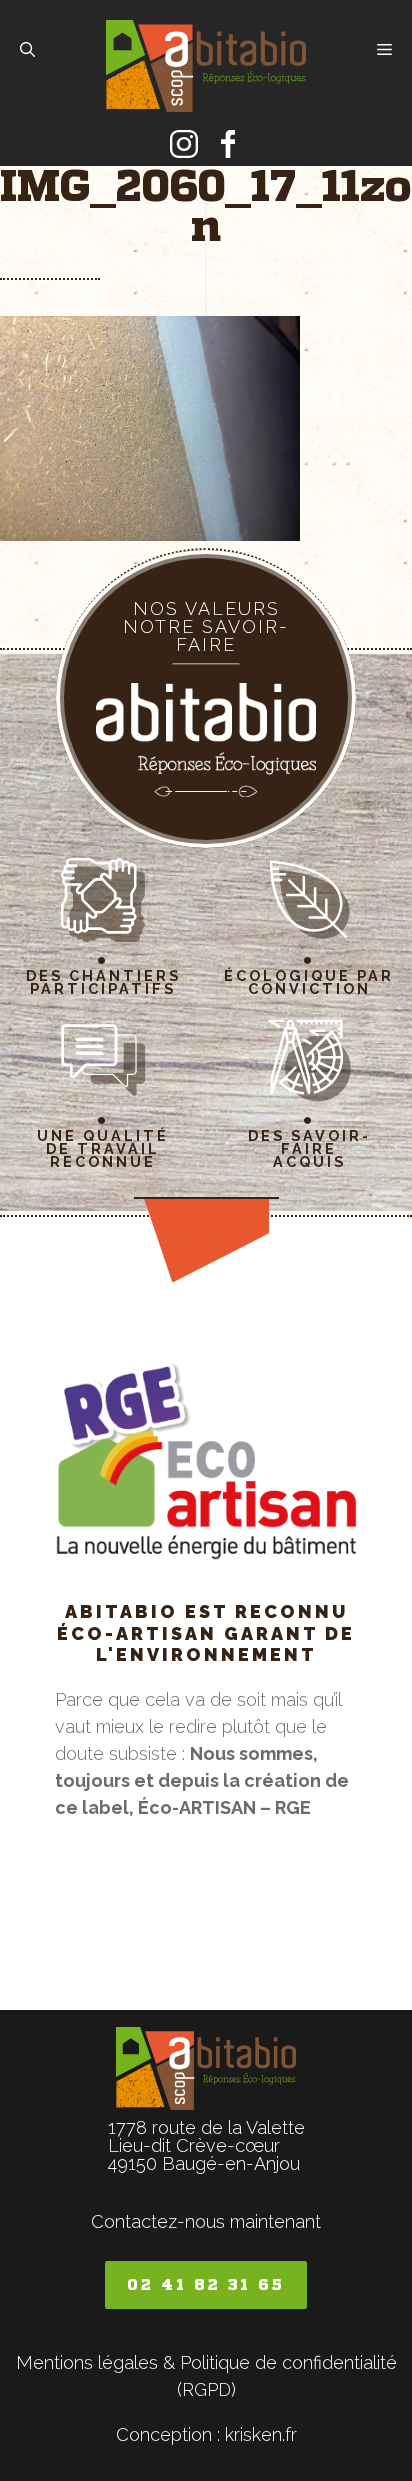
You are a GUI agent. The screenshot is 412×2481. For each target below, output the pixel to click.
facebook (228, 144)
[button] (27, 50)
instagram (184, 144)
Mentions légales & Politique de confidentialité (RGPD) (206, 2376)
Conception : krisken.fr (206, 2434)
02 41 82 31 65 (206, 2284)
